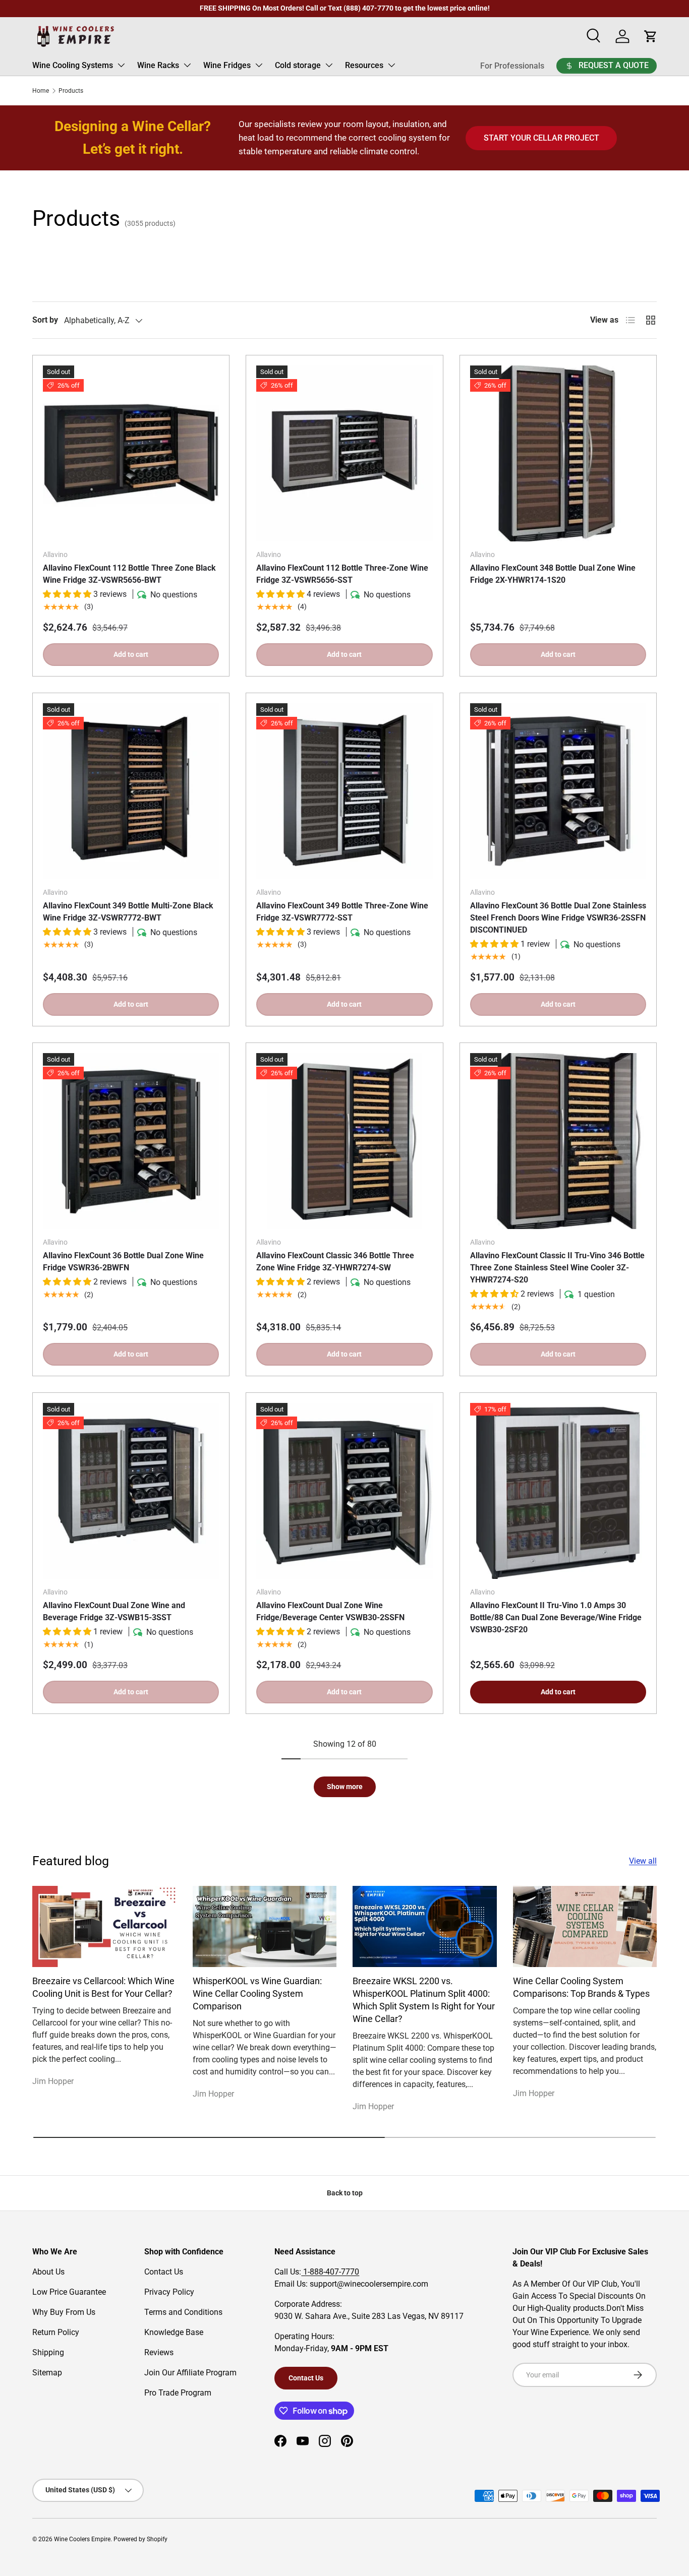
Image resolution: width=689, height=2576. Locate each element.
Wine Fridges (227, 65)
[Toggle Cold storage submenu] (329, 65)
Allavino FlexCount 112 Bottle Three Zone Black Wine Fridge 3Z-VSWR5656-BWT (129, 574)
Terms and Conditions (183, 2312)
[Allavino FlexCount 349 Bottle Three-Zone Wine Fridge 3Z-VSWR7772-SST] (344, 791)
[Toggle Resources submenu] (391, 65)
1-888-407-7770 (330, 2272)
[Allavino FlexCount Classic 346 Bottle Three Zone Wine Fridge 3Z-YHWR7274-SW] (344, 1141)
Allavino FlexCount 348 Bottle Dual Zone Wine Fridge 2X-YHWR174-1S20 (553, 574)
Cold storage (298, 65)
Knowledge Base (174, 2332)
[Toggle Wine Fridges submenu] (259, 65)
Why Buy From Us (64, 2312)
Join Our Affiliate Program (190, 2373)
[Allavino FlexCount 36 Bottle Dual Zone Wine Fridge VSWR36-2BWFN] (131, 1141)
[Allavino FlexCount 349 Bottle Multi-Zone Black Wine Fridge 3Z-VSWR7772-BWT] (131, 791)
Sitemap (47, 2373)
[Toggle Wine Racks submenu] (187, 65)
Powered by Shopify (140, 2539)
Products (71, 91)
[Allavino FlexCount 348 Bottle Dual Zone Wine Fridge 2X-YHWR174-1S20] (558, 453)
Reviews (159, 2352)
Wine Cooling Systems (73, 65)
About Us (48, 2272)
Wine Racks (158, 65)
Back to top (345, 2193)
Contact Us (164, 2272)
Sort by (45, 320)
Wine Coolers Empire (82, 2539)
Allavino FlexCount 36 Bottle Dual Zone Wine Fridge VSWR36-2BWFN (123, 1262)
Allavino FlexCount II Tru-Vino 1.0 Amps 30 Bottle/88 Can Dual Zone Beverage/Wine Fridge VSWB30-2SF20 (556, 1617)
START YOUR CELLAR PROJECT (541, 138)
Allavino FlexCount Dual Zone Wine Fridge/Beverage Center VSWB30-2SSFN (330, 1611)
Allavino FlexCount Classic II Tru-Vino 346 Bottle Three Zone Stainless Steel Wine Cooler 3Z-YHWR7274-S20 (557, 1268)
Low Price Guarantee (69, 2292)
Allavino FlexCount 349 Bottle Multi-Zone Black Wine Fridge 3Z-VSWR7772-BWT (128, 912)
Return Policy (56, 2332)
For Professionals (512, 66)
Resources (364, 65)
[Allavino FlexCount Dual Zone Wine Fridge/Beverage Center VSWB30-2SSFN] (344, 1491)
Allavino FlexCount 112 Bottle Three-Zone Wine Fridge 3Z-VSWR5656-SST (342, 574)
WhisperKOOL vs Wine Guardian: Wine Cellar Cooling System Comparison (257, 1994)
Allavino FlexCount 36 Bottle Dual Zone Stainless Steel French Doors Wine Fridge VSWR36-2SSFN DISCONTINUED (558, 918)
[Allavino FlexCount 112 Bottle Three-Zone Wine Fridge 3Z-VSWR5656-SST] (344, 453)
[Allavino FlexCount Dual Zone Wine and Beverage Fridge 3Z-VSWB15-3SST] (131, 1491)
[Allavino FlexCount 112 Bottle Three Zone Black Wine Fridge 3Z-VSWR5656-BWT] (131, 453)
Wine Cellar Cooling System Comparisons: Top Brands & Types (581, 1987)
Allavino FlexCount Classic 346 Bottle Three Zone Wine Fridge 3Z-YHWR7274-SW (335, 1262)
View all (643, 1861)
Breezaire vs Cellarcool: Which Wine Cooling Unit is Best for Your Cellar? (103, 1987)
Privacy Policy (169, 2292)
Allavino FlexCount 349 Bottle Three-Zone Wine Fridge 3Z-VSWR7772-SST (342, 912)
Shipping (48, 2352)
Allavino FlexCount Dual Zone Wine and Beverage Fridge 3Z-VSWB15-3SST (114, 1611)
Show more (345, 1787)
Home (41, 91)
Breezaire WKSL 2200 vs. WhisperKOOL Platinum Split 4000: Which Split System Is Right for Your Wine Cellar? (424, 2000)
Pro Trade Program (178, 2393)
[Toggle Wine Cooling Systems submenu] (121, 65)
